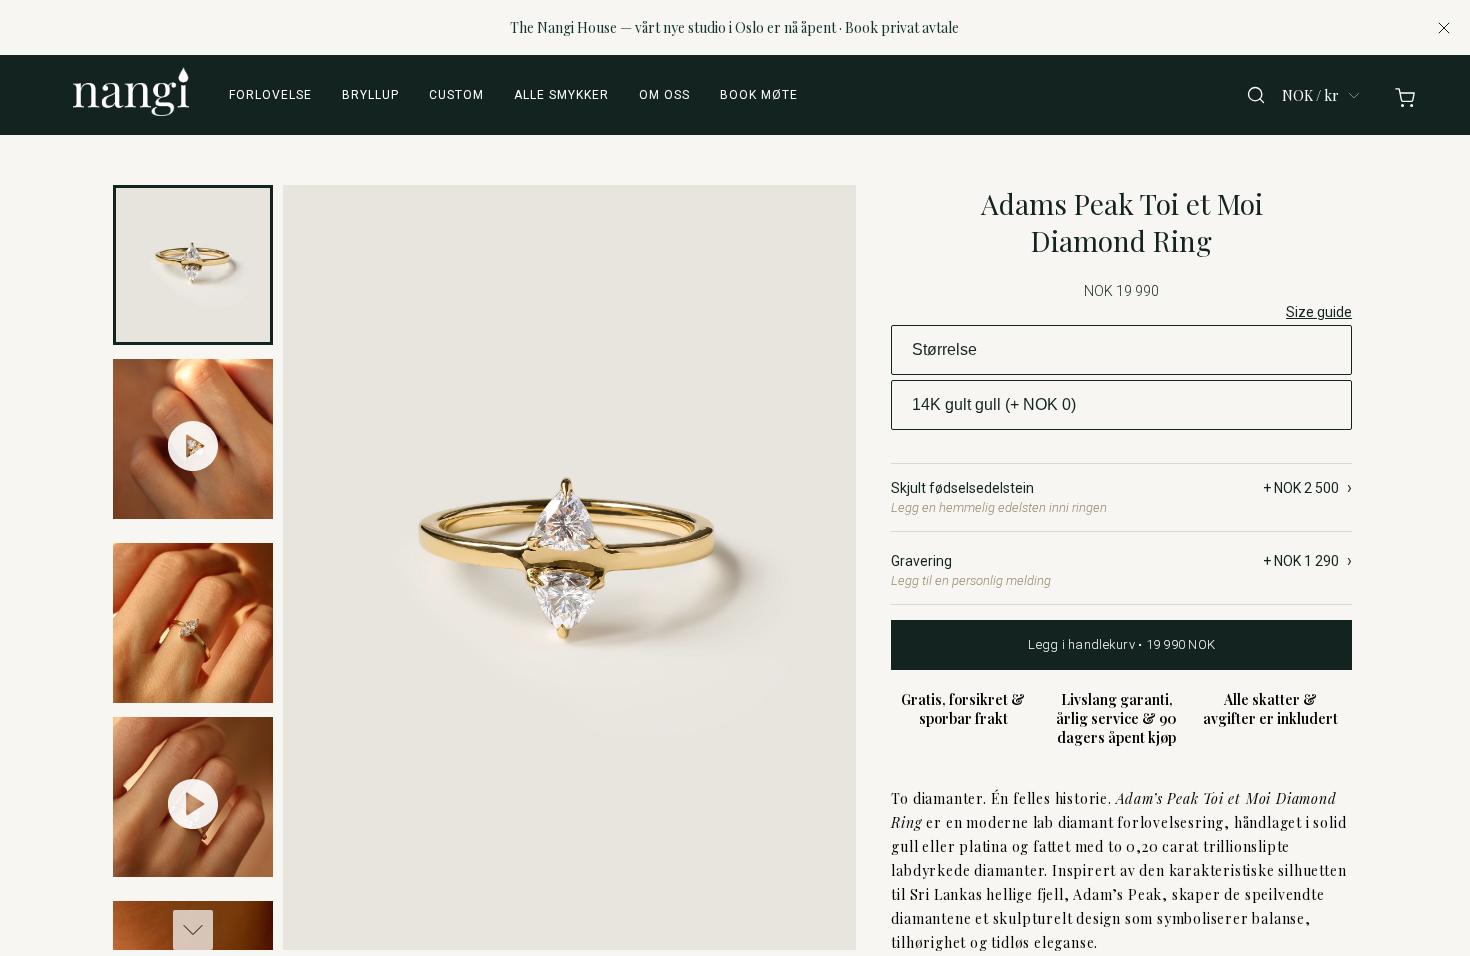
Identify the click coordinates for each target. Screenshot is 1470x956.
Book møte (759, 95)
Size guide (1319, 312)
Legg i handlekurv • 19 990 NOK (1121, 644)
